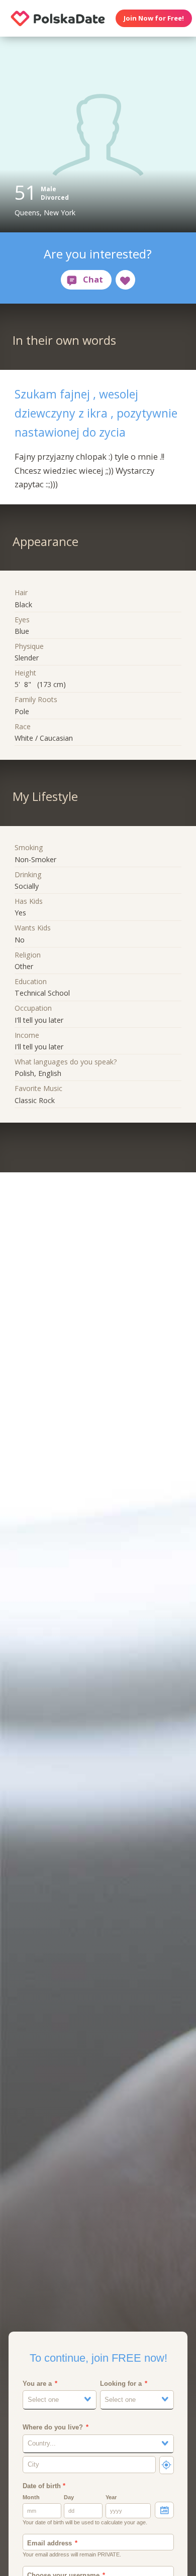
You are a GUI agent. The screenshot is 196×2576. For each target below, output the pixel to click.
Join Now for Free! (154, 18)
